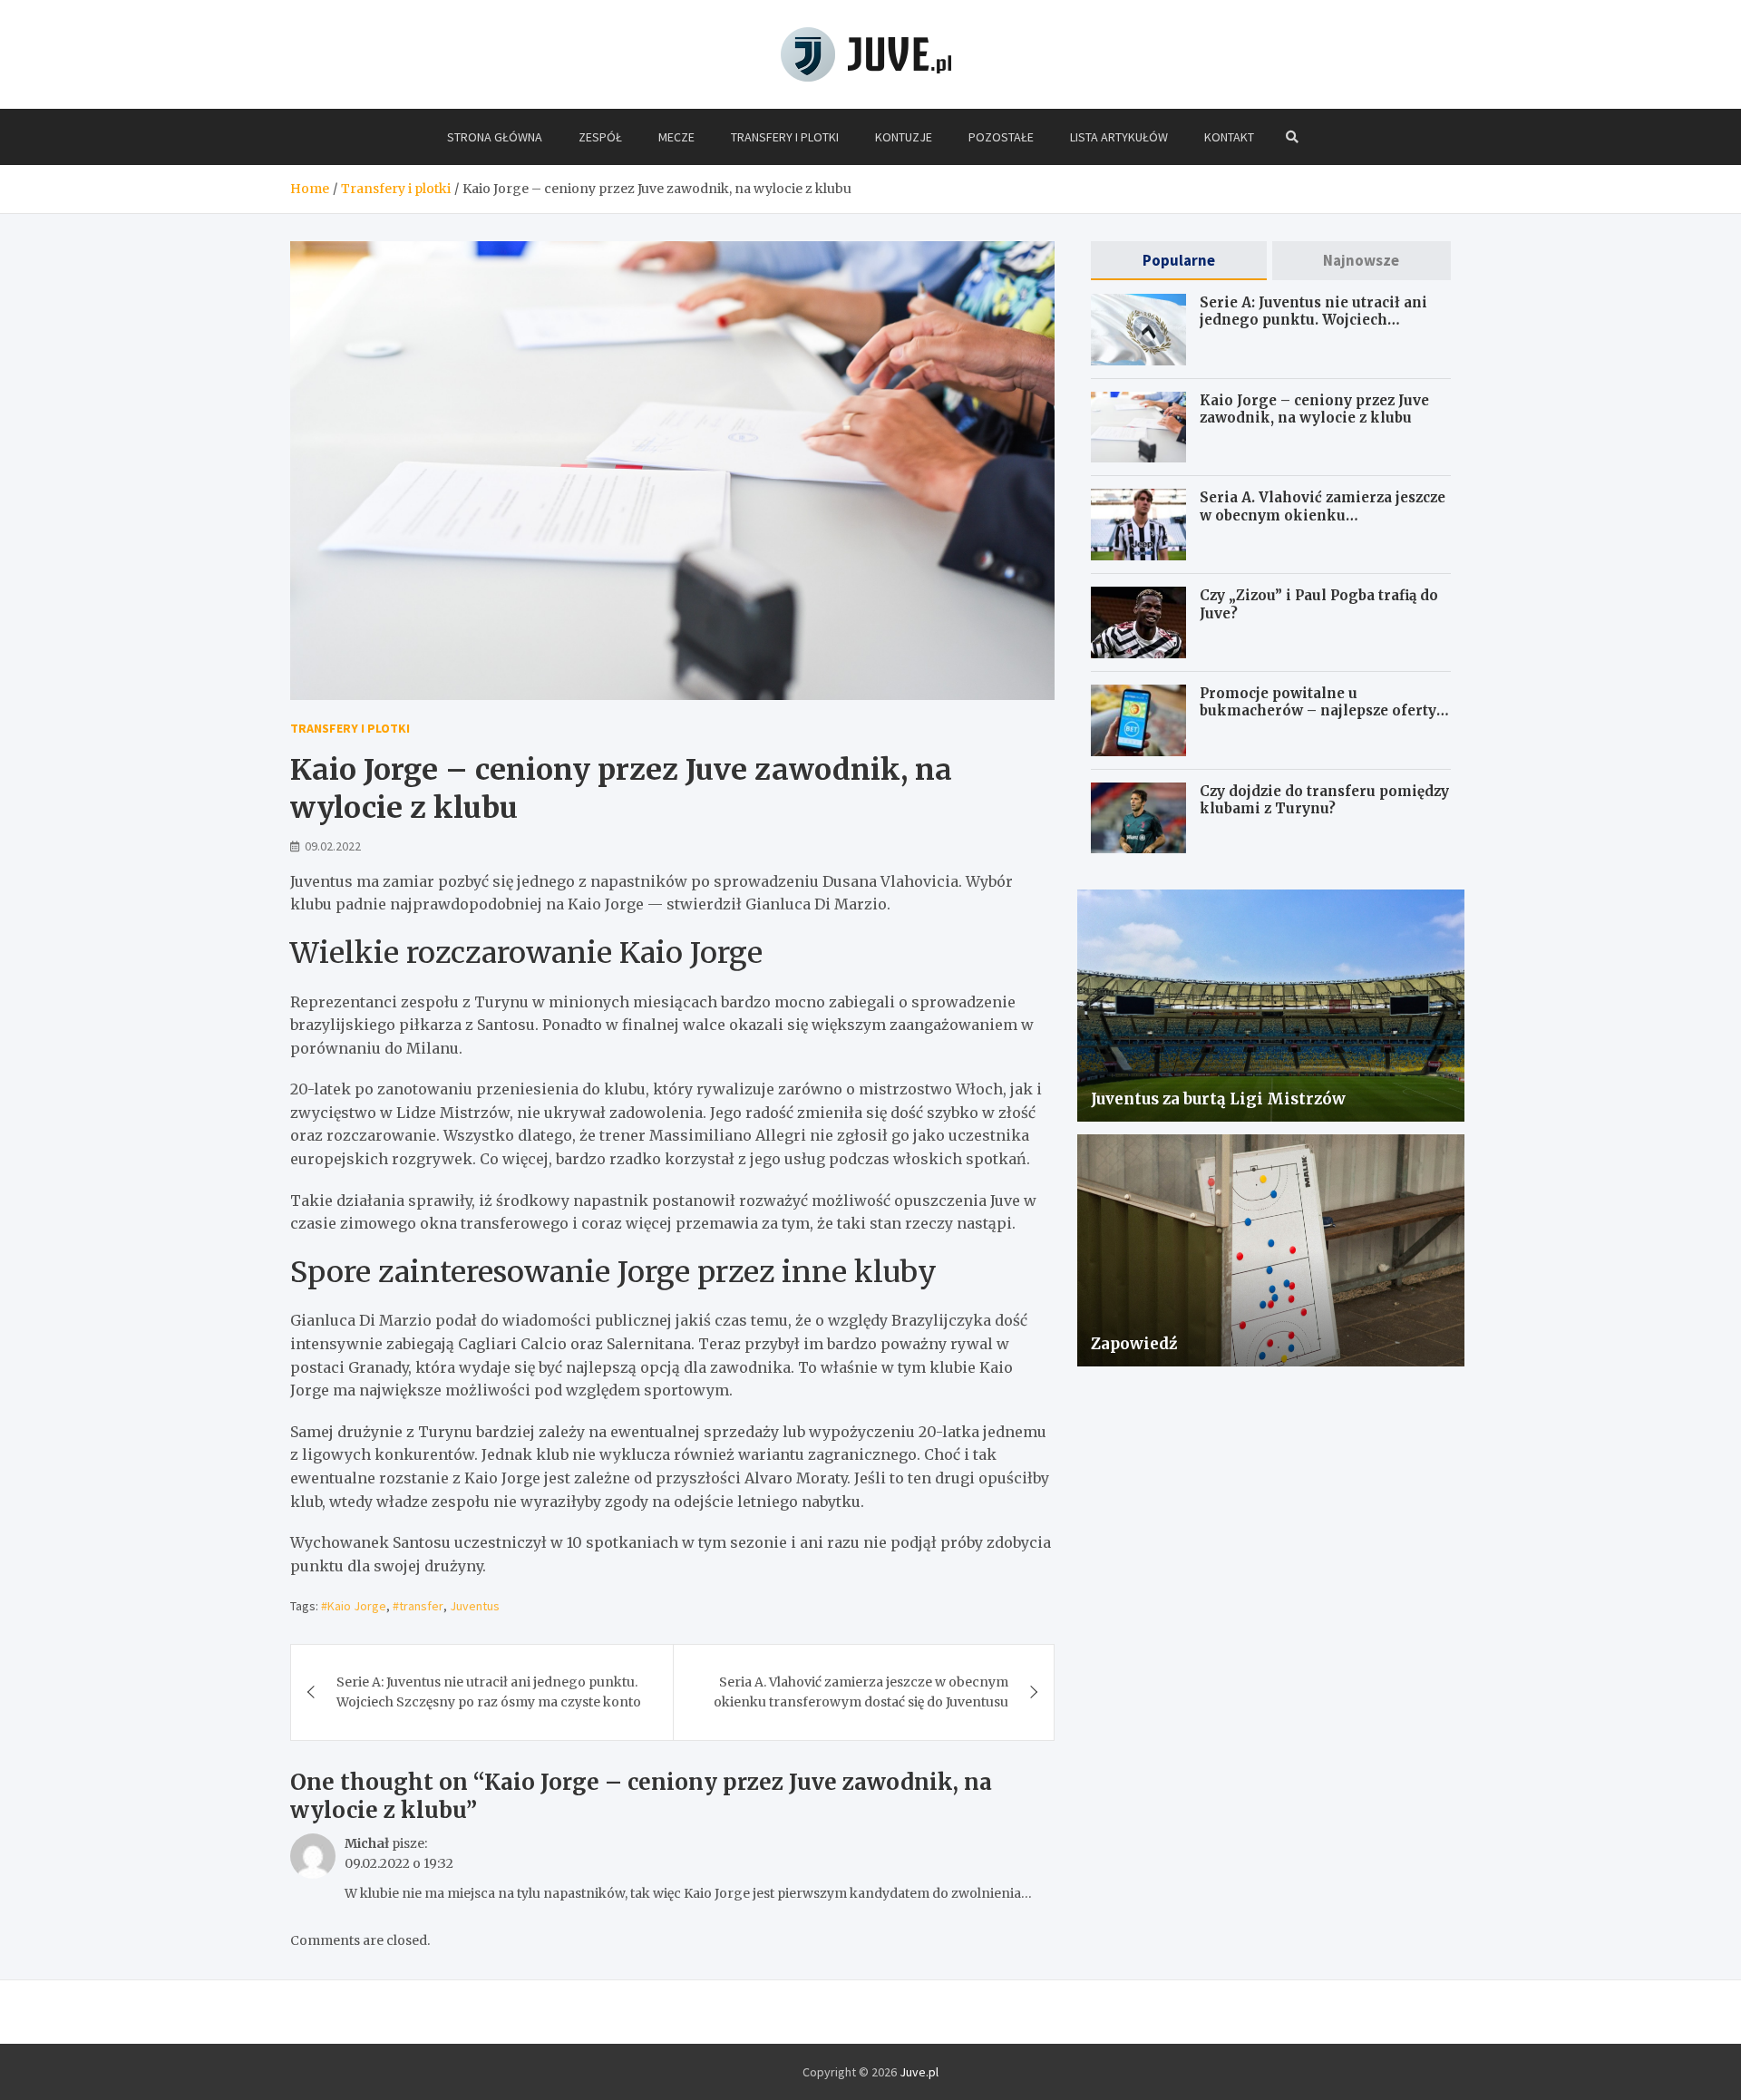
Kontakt (1229, 137)
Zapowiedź (1134, 1344)
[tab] (1178, 261)
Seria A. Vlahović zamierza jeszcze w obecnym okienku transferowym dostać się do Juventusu (861, 1692)
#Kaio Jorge (354, 1606)
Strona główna (495, 137)
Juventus (475, 1606)
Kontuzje (904, 137)
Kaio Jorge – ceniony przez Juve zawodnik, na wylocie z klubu (1314, 409)
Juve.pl (919, 2072)
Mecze (676, 137)
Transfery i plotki (785, 137)
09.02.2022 (333, 846)
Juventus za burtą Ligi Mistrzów (1218, 1099)
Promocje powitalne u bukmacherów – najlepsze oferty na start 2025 (1318, 711)
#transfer (418, 1606)
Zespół (600, 137)
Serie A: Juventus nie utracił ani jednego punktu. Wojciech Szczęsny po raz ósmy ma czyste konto (489, 1692)
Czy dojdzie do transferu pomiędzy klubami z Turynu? (1324, 800)
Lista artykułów (1119, 137)
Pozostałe (1001, 137)
